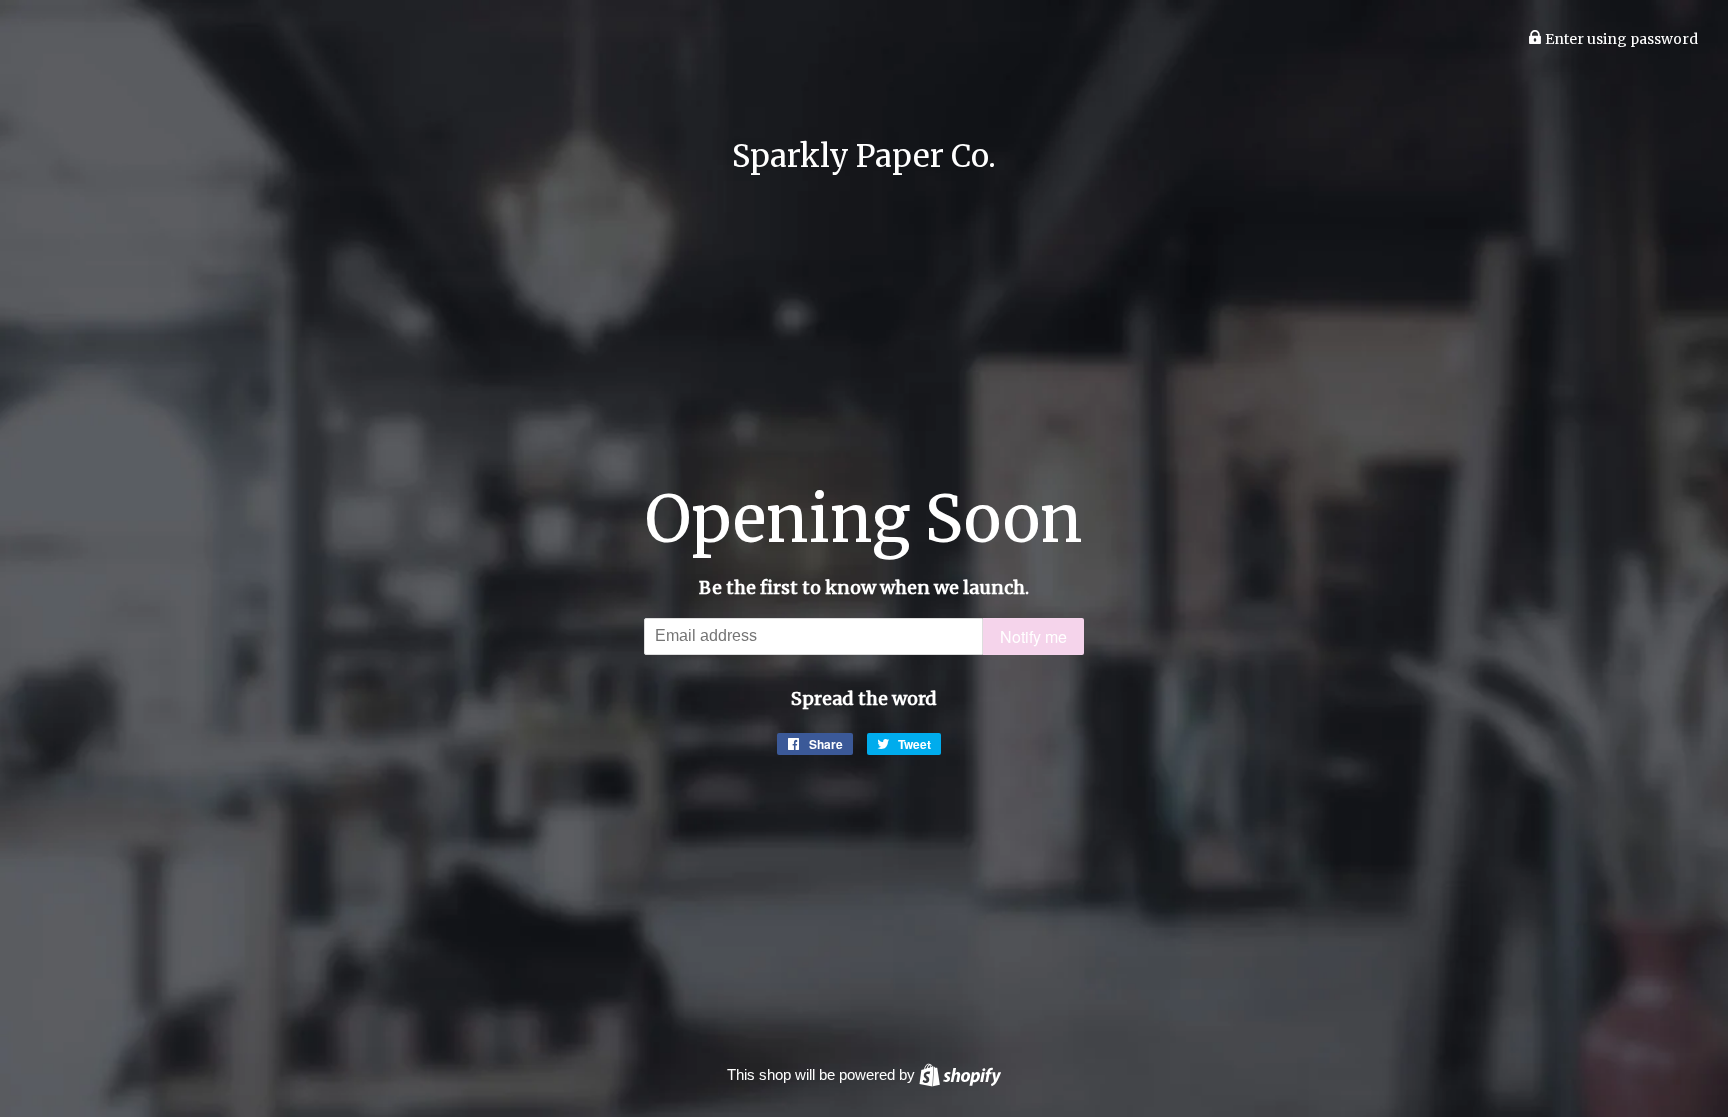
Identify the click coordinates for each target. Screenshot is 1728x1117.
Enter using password (1620, 39)
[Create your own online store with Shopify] (960, 1074)
